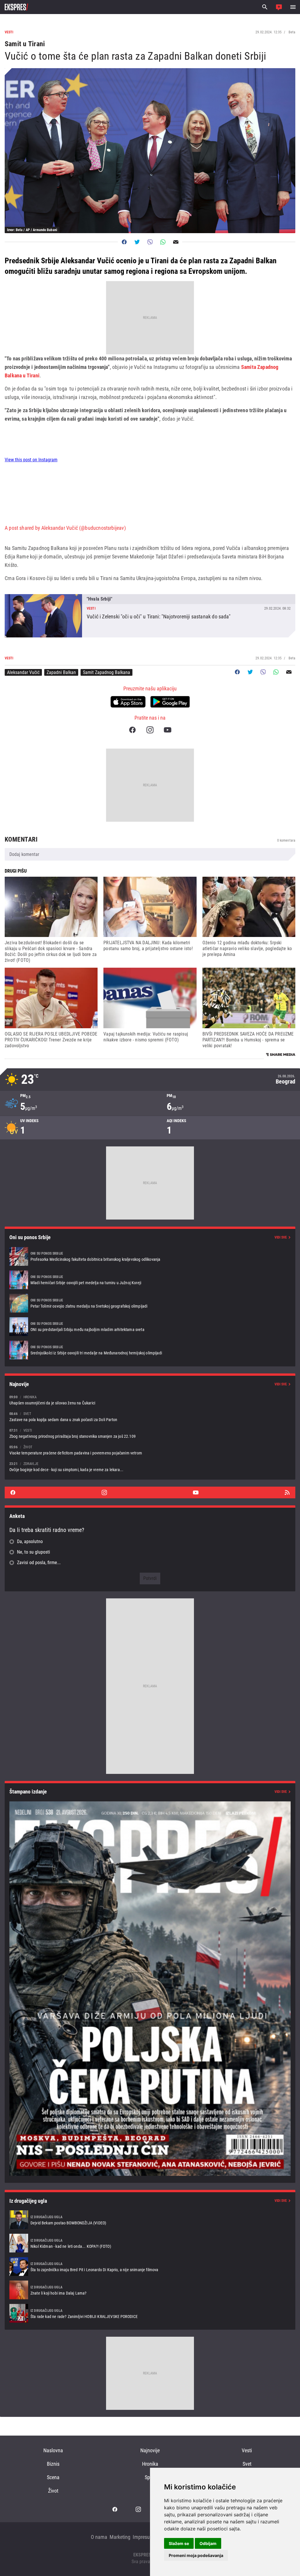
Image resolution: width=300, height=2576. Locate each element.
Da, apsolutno (30, 1541)
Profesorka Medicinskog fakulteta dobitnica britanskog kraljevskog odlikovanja (150, 1256)
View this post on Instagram (31, 460)
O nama (99, 2537)
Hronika (150, 2464)
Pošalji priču (279, 7)
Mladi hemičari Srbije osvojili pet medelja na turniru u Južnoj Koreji (150, 1280)
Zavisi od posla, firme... (39, 1563)
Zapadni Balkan (61, 672)
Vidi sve (281, 1237)
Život (53, 2491)
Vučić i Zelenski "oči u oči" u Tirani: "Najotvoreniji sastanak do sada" (150, 616)
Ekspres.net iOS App (128, 702)
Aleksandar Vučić (23, 672)
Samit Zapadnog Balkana (106, 672)
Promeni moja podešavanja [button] (196, 2555)
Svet (247, 2464)
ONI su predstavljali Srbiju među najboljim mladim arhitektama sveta (150, 1327)
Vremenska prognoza (150, 1080)
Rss (287, 1492)
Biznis (53, 2464)
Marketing (120, 2537)
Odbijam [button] (208, 2543)
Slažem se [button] (179, 2543)
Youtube (168, 730)
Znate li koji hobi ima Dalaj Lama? (150, 2290)
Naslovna (53, 2450)
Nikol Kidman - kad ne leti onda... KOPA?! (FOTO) (150, 2243)
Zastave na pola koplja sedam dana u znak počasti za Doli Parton (150, 1417)
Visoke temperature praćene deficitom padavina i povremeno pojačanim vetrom (150, 1450)
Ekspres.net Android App (170, 702)
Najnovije (150, 2450)
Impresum (143, 2537)
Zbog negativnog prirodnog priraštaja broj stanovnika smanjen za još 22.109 (150, 1433)
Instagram (150, 730)
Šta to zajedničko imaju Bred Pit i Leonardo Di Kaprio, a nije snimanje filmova (150, 2267)
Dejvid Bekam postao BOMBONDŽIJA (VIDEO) (150, 2220)
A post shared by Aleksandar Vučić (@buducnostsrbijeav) (65, 528)
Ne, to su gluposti (34, 1552)
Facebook (132, 730)
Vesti (247, 2450)
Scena (53, 2477)
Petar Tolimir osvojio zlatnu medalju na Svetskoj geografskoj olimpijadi (150, 1303)
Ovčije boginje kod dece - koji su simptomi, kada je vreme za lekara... (150, 1467)
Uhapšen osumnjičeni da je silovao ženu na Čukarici (150, 1400)
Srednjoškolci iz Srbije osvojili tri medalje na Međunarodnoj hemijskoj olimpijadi (150, 1350)
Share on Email (176, 242)
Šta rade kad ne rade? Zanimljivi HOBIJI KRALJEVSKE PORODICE (150, 2313)
